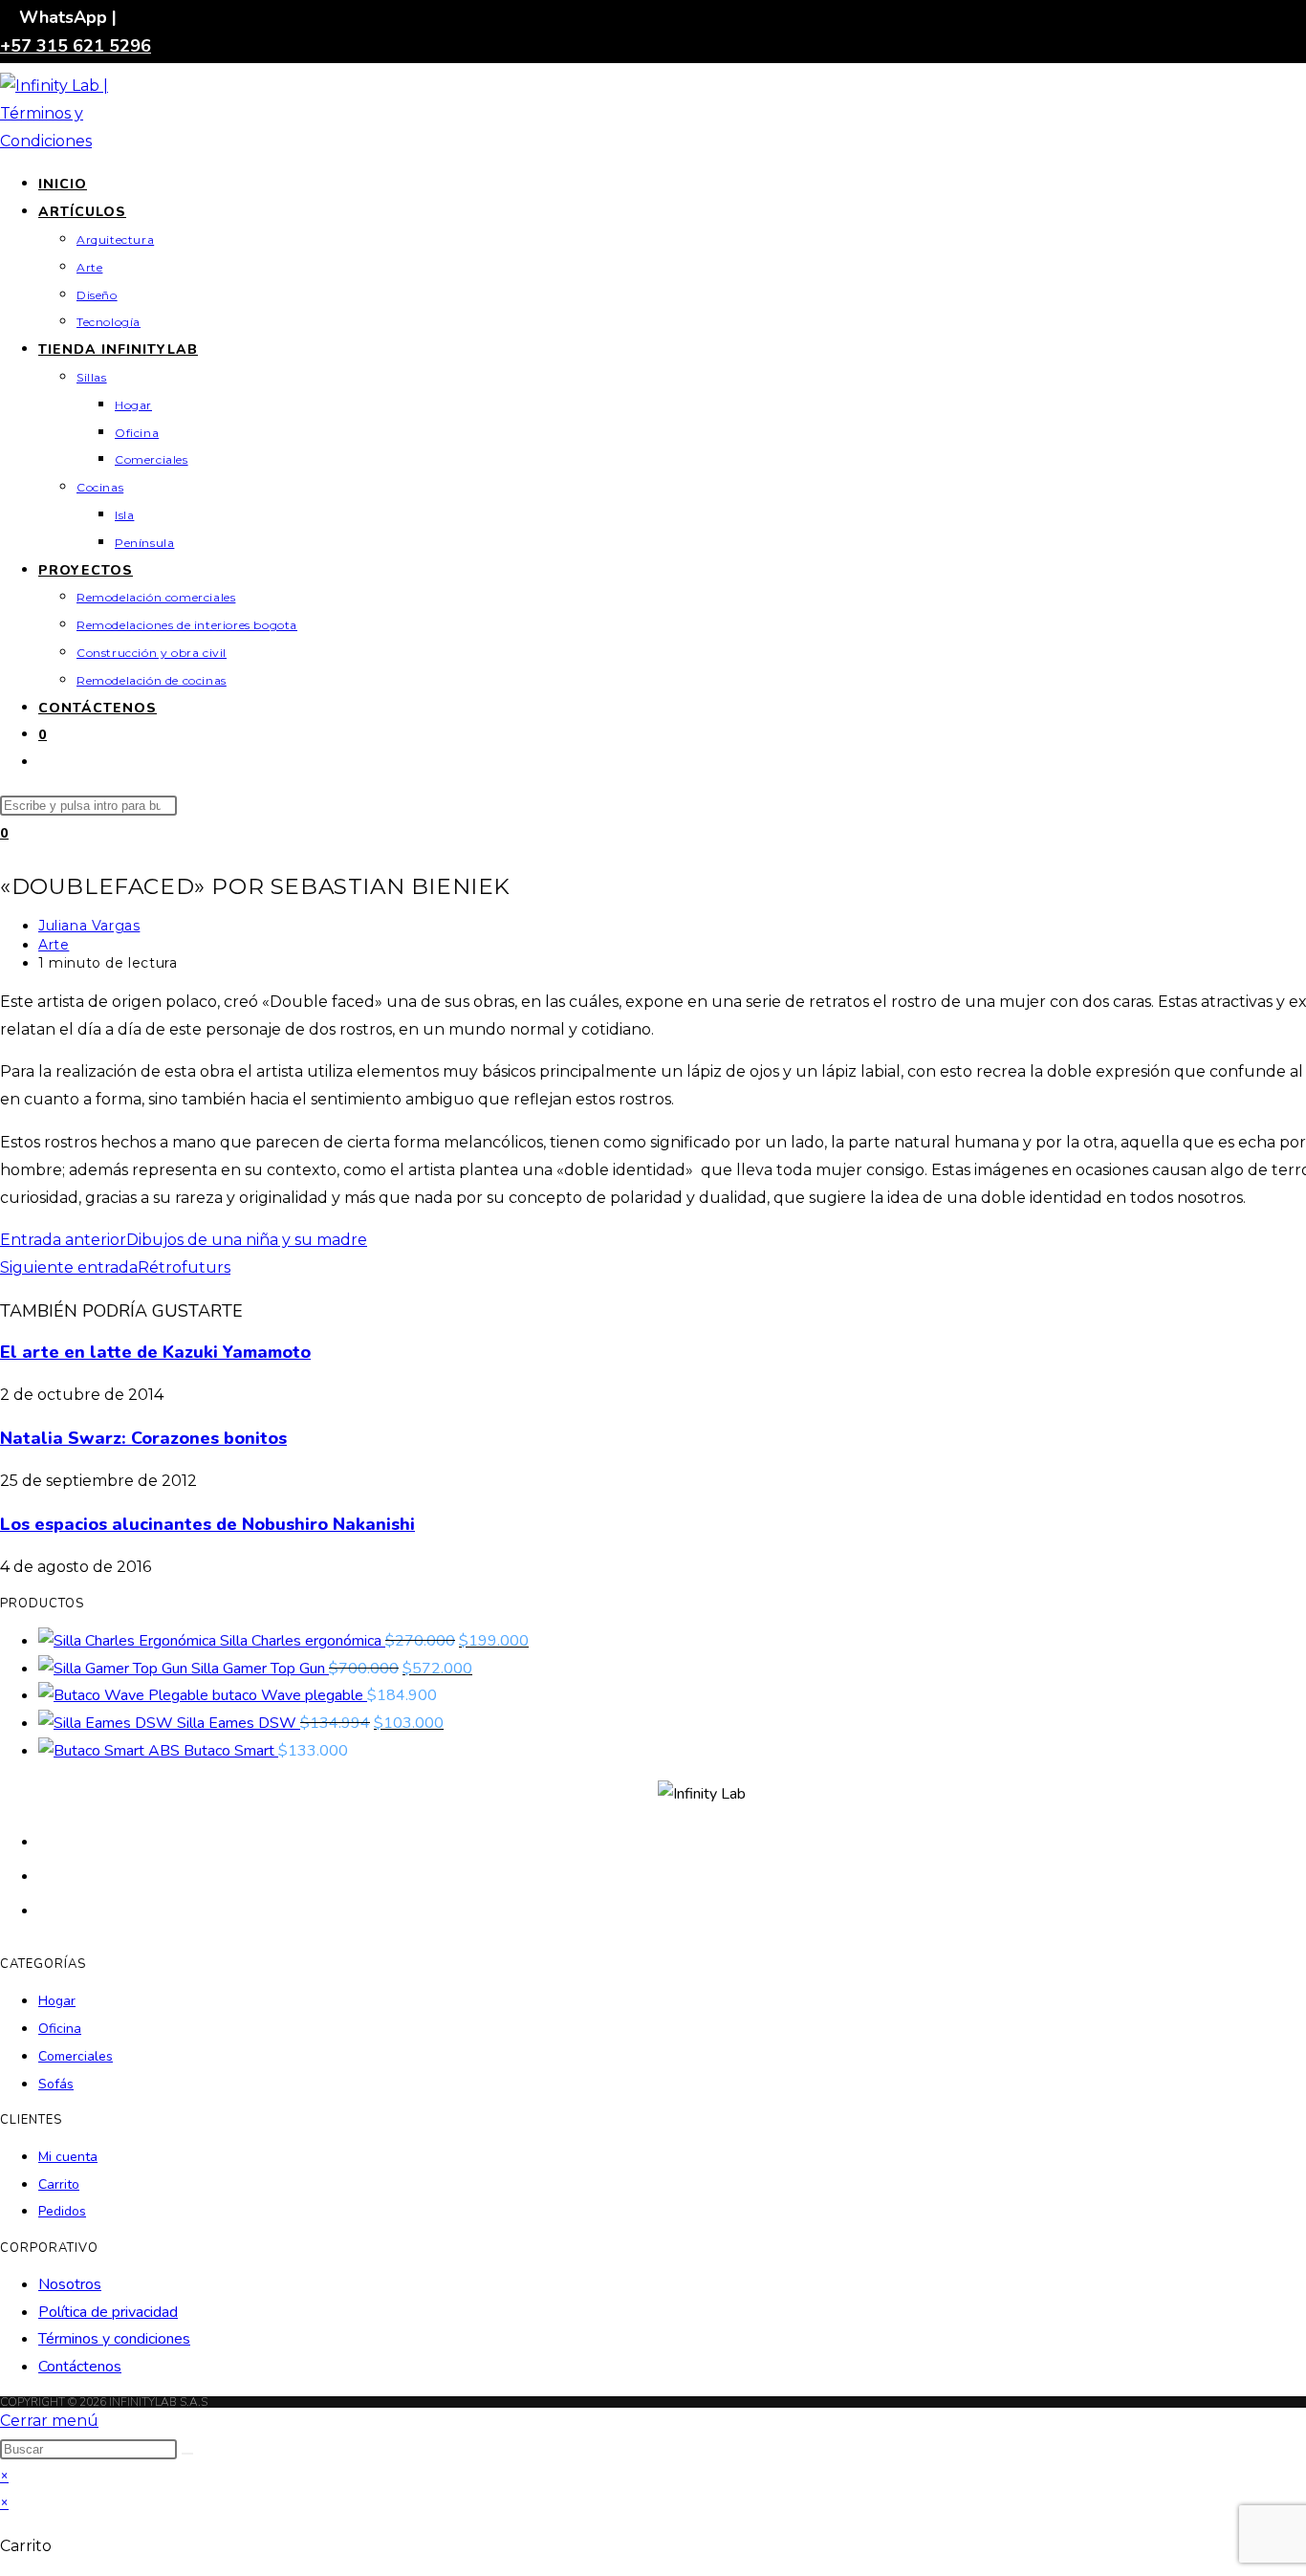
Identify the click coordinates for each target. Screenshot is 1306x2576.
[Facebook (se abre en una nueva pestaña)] (48, 1875)
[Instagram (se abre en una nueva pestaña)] (48, 1909)
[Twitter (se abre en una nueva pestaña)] (48, 1840)
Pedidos (62, 2211)
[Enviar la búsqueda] (187, 2454)
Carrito (59, 2184)
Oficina (60, 2029)
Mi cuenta (68, 2157)
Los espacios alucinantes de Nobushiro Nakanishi (207, 1524)
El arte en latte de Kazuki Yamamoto (155, 1352)
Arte (54, 945)
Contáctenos (80, 2367)
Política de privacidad (108, 2312)
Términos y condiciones (114, 2339)
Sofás (56, 2084)
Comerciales (76, 2056)
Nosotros (70, 2284)
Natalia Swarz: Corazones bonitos (143, 1438)
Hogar (57, 2001)
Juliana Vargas (89, 926)
